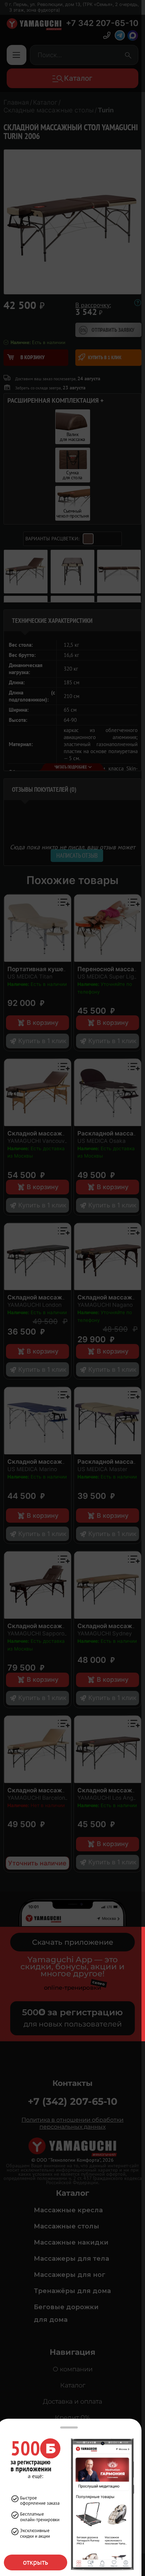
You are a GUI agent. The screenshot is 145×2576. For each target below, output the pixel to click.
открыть (36, 2562)
